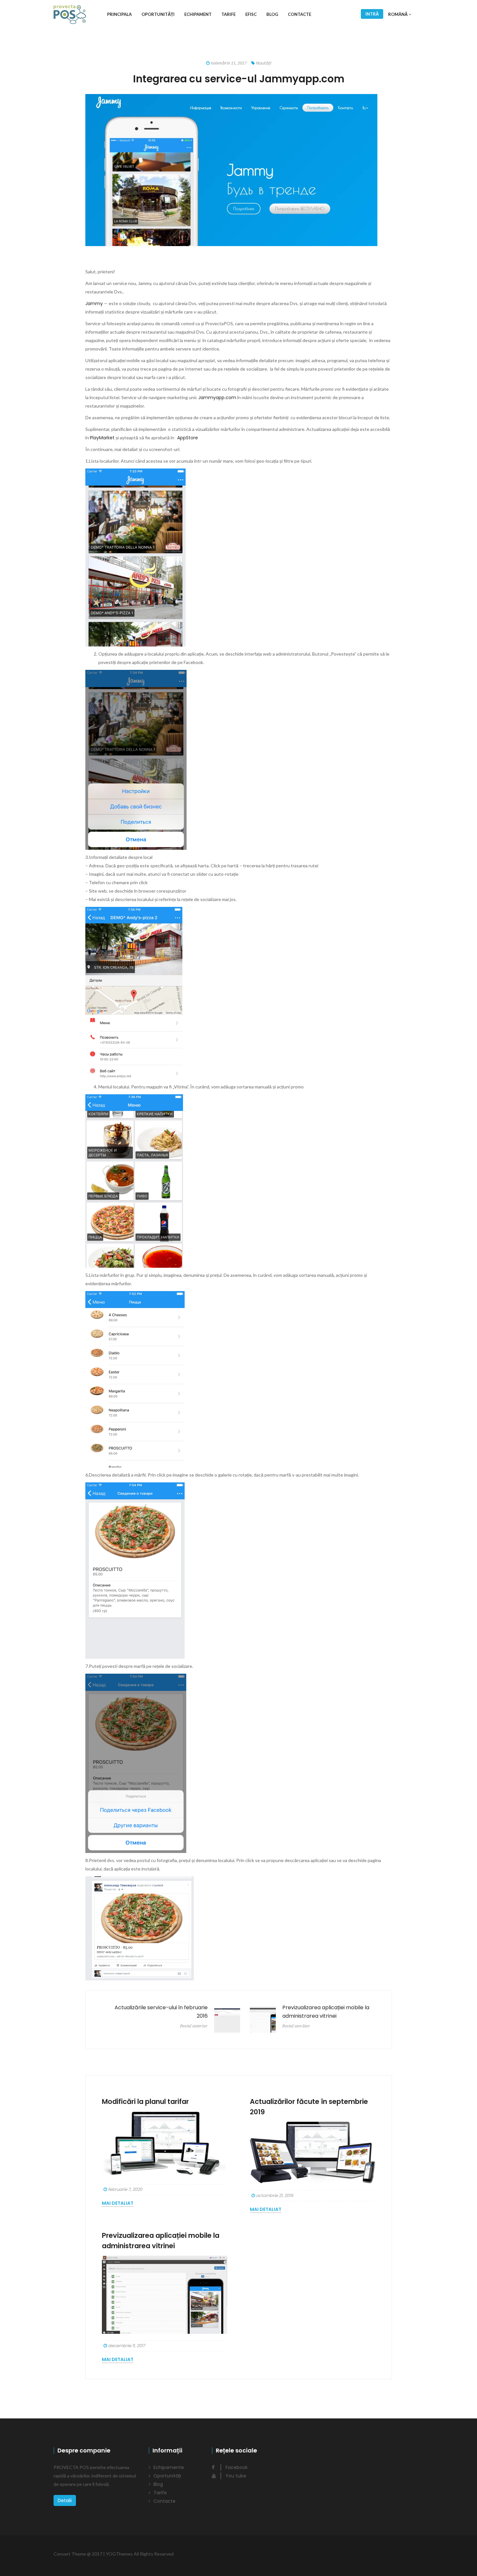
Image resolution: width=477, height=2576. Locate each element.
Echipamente (169, 2467)
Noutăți (263, 63)
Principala (119, 14)
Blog (272, 14)
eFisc (251, 14)
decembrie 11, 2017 (126, 2346)
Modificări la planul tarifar (145, 2101)
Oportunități (158, 14)
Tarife (228, 14)
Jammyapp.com (217, 398)
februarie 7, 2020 (125, 2189)
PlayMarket (102, 438)
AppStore (188, 438)
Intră (372, 14)
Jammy (94, 303)
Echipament (198, 14)
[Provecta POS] (70, 14)
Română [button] (398, 14)
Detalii (65, 2500)
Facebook (236, 2467)
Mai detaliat (118, 2203)
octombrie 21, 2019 (274, 2196)
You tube (235, 2476)
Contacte (300, 14)
